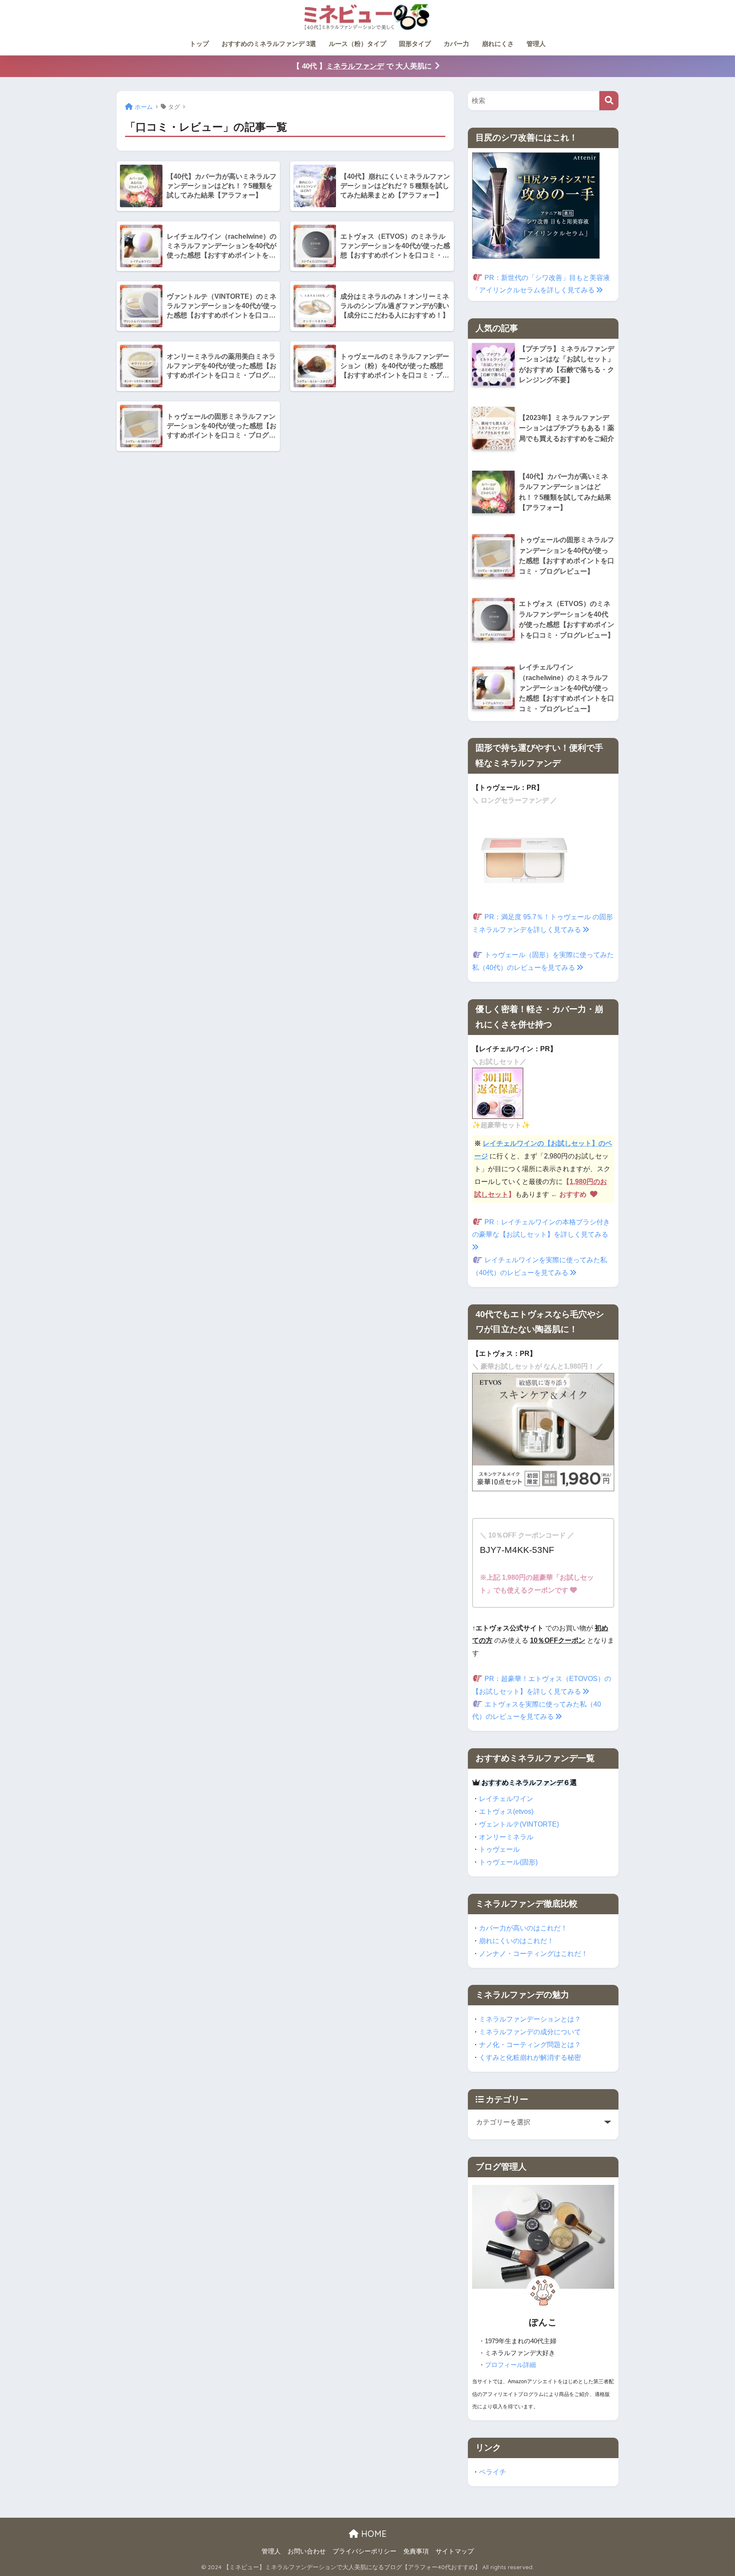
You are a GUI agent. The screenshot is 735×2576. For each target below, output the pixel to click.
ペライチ (493, 2472)
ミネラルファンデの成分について (530, 2032)
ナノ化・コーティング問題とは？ (530, 2044)
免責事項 (416, 2551)
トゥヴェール (499, 1849)
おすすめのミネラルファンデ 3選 (269, 44)
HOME (373, 2534)
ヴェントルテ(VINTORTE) (519, 1824)
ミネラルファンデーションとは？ (530, 2019)
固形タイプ (415, 44)
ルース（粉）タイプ (358, 44)
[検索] (609, 101)
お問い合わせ (307, 2551)
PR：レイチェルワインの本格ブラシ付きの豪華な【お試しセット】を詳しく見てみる (541, 1228)
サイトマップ (455, 2551)
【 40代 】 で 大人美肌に (362, 66)
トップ (199, 44)
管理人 (536, 44)
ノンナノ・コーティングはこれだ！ (533, 1953)
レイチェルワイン (506, 1798)
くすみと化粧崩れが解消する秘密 (530, 2057)
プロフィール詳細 (510, 2365)
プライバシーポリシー (365, 2551)
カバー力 (456, 44)
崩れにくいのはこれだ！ (516, 1941)
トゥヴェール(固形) (508, 1862)
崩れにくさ (498, 44)
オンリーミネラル (506, 1837)
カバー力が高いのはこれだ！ (523, 1928)
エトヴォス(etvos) (506, 1811)
